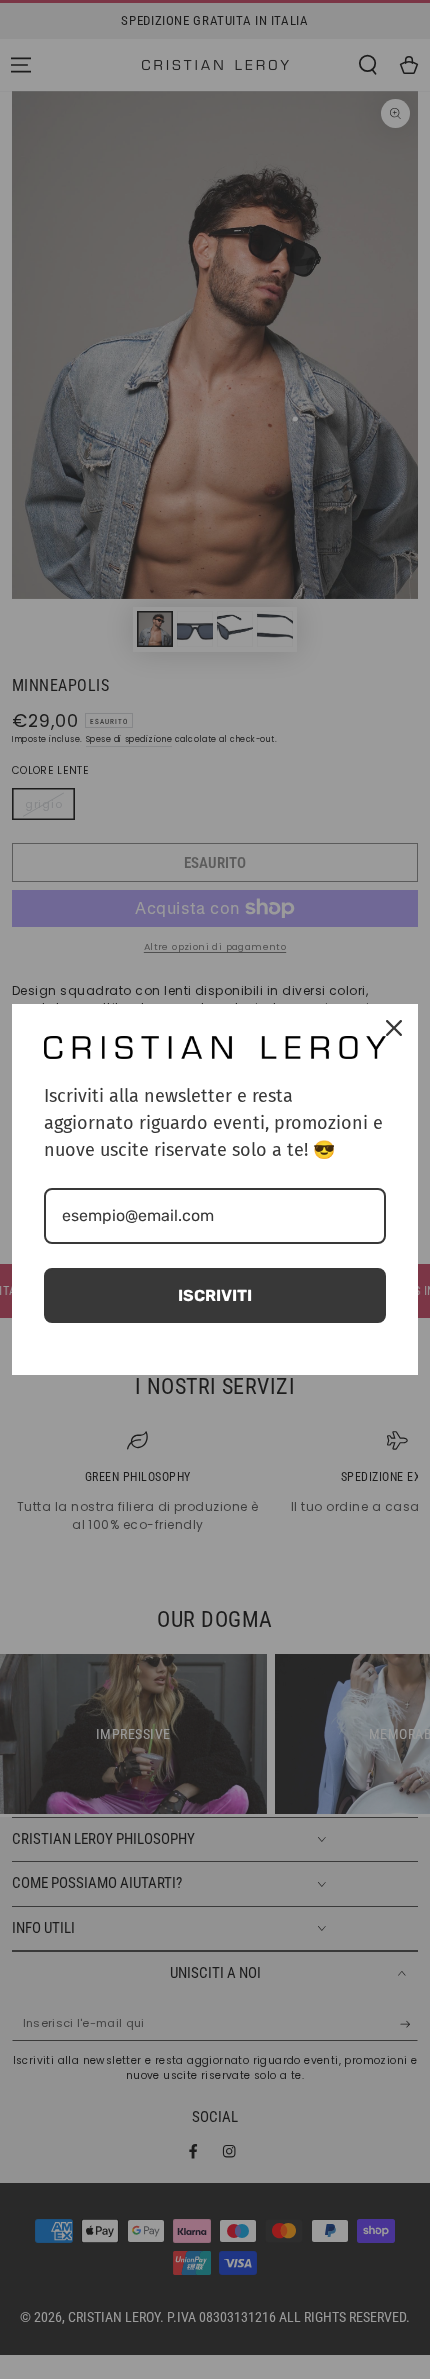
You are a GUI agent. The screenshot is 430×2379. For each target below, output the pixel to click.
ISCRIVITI (215, 1295)
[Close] (394, 1028)
